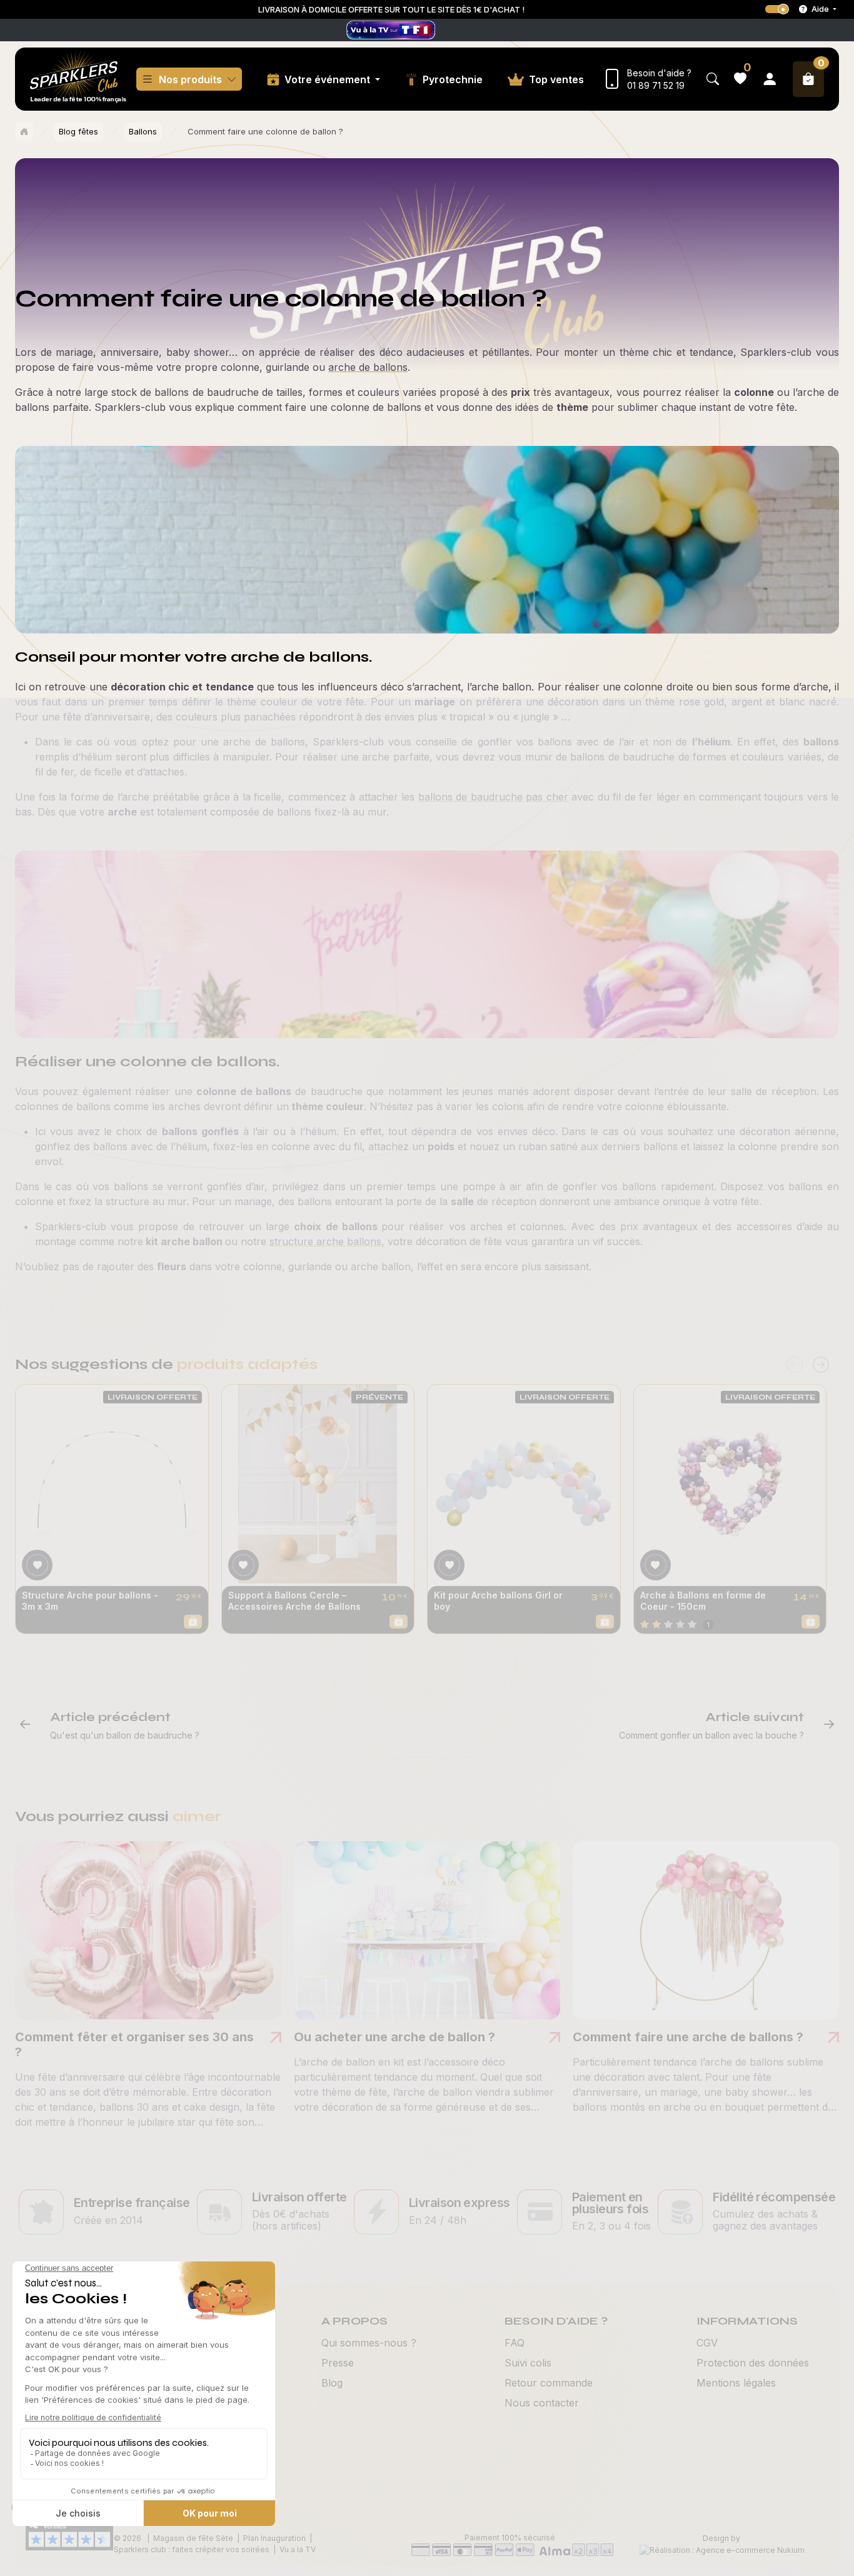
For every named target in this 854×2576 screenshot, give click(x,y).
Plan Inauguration (274, 2538)
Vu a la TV (298, 2549)
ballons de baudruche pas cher (493, 797)
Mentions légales (736, 2383)
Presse (338, 2363)
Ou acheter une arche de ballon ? (394, 2037)
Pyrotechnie (453, 79)
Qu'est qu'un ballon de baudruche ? (125, 1735)
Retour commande (549, 2383)
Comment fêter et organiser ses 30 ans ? (134, 2044)
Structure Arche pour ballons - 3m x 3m (90, 1601)
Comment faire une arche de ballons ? (688, 2037)
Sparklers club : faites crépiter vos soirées (192, 2549)
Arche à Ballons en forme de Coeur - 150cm (703, 1601)
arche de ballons (368, 367)
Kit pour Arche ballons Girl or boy (498, 1601)
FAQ (515, 2343)
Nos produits (190, 79)
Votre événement (329, 79)
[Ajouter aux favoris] (37, 1565)
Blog (332, 2383)
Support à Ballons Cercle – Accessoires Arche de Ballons (294, 1601)
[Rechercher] (713, 79)
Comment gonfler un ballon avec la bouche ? (711, 1735)
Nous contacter (542, 2403)
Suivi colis (528, 2363)
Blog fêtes (78, 131)
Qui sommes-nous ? (369, 2343)
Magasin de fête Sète (193, 2538)
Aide (820, 9)
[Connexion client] (770, 79)
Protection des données (753, 2363)
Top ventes (556, 79)
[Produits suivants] (821, 1365)
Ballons (143, 131)
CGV (707, 2343)
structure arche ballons (325, 1241)
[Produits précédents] (795, 1365)
